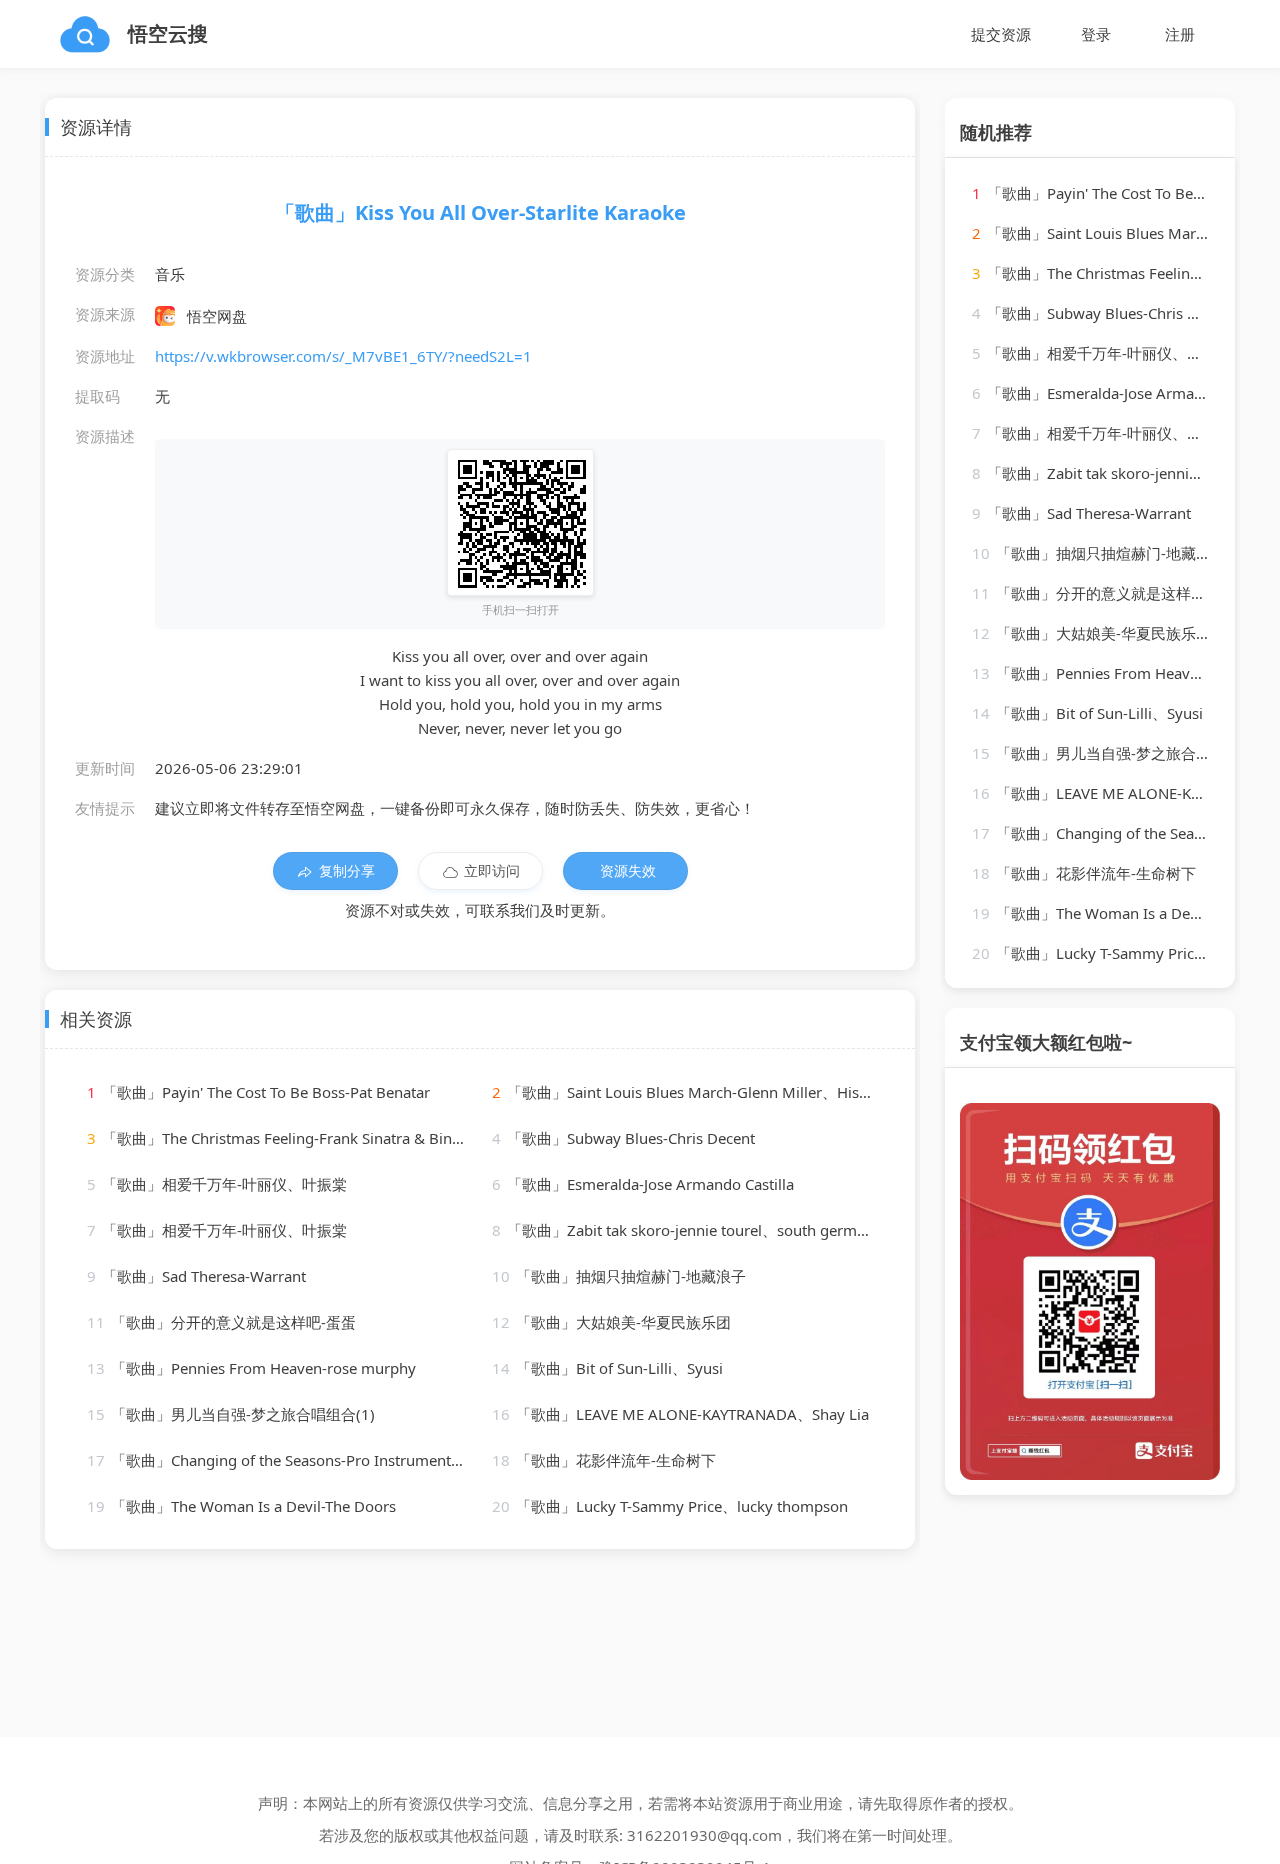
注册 (1180, 34)
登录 (1096, 34)
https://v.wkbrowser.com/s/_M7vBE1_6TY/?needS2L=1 (343, 356)
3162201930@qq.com (704, 1835)
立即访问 (492, 870)
